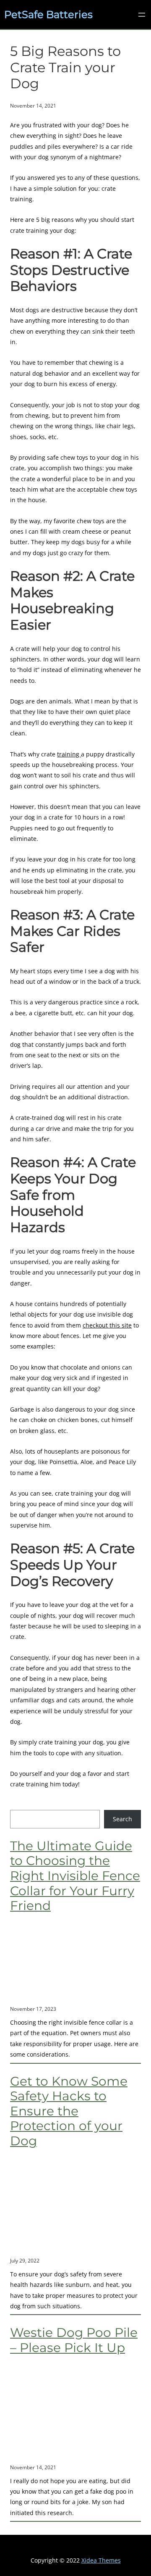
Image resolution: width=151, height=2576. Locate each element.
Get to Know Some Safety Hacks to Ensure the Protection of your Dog (69, 2111)
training (69, 754)
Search (122, 1819)
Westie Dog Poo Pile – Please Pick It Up (74, 2340)
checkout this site (107, 1325)
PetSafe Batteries (48, 14)
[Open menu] (142, 15)
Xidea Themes (101, 2560)
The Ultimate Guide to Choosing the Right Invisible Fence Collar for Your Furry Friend (75, 1876)
